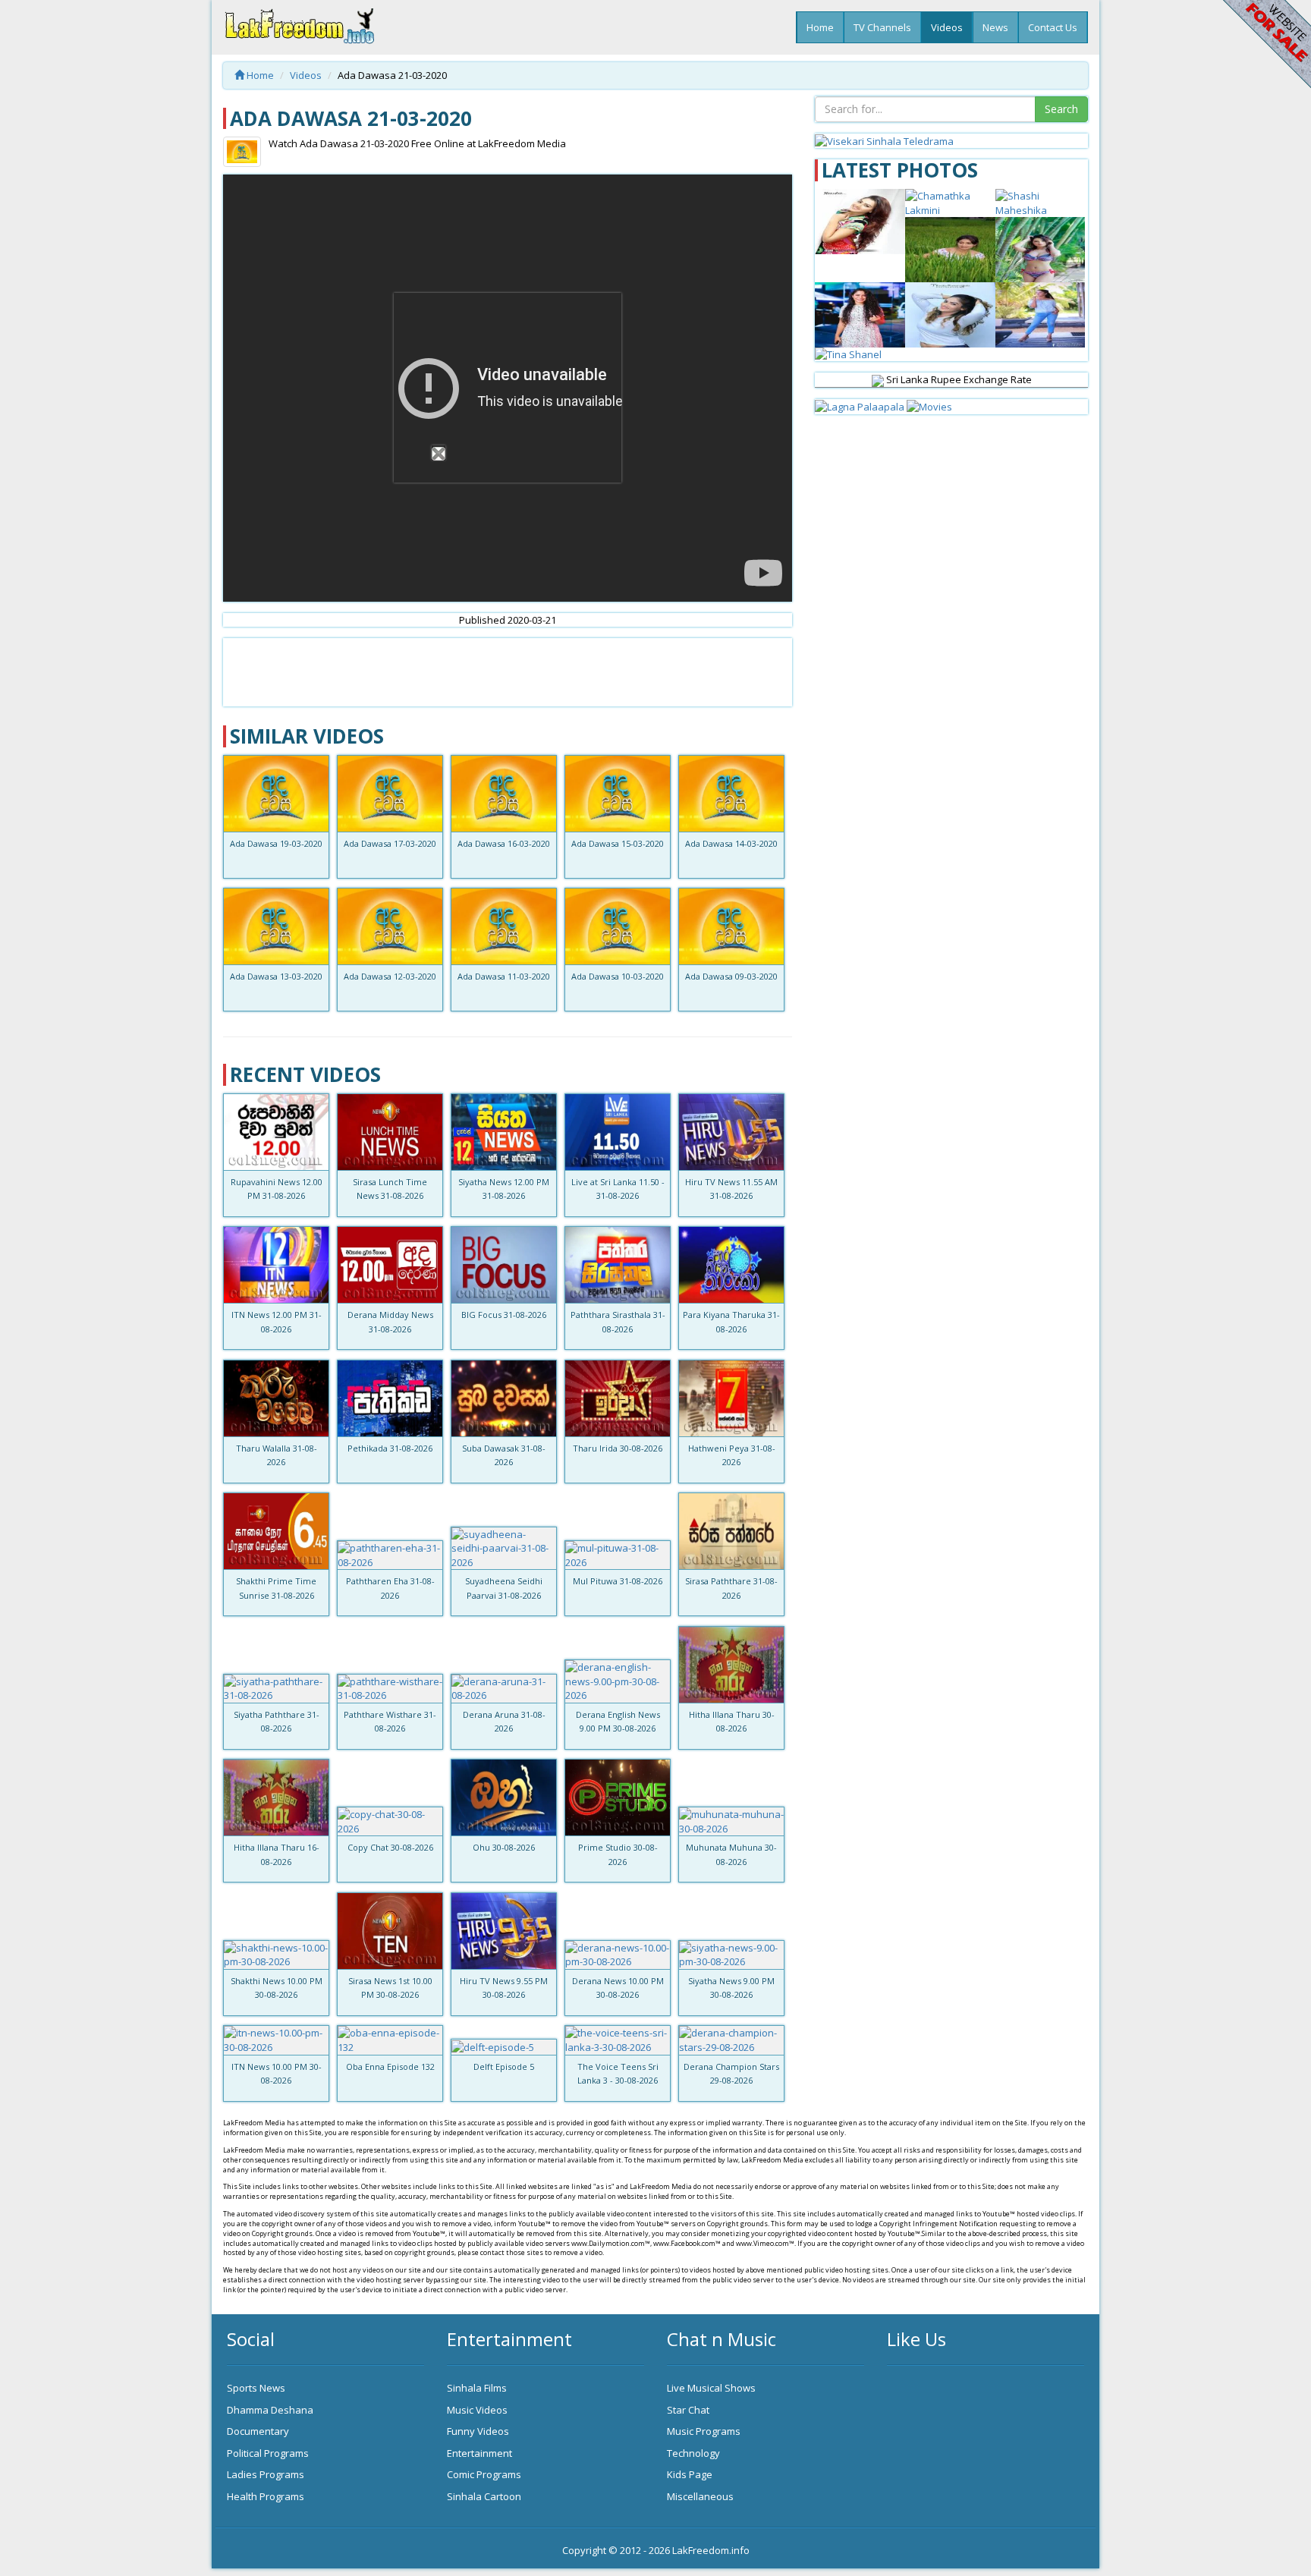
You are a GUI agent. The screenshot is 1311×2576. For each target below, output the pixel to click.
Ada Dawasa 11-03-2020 (504, 976)
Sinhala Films (477, 2388)
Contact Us (1053, 27)
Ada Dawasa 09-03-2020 (731, 976)
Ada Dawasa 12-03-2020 (390, 976)
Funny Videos (478, 2431)
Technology (693, 2453)
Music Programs (704, 2431)
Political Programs (268, 2453)
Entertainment (479, 2453)
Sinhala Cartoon (484, 2496)
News (995, 27)
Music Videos (477, 2410)
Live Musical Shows (711, 2388)
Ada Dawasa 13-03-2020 (276, 976)
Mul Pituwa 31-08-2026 (618, 1581)
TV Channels (882, 27)
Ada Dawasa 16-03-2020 (504, 843)
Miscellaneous (700, 2496)
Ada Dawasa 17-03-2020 (390, 843)
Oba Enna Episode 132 (390, 2066)
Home (820, 27)
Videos (947, 27)
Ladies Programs (266, 2474)
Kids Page (690, 2474)
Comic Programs (484, 2474)
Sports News (256, 2388)
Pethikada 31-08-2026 (390, 1448)
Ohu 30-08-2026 (504, 1847)
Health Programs (266, 2496)
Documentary (258, 2431)
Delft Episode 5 (504, 2066)
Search (1061, 109)
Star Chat (688, 2410)
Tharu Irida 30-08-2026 (618, 1448)
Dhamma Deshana (270, 2410)
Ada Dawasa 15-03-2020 (618, 843)
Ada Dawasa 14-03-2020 (731, 843)
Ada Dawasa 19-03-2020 (276, 843)
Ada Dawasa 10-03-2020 (618, 976)
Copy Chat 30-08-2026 (390, 1847)
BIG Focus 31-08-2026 (504, 1315)
